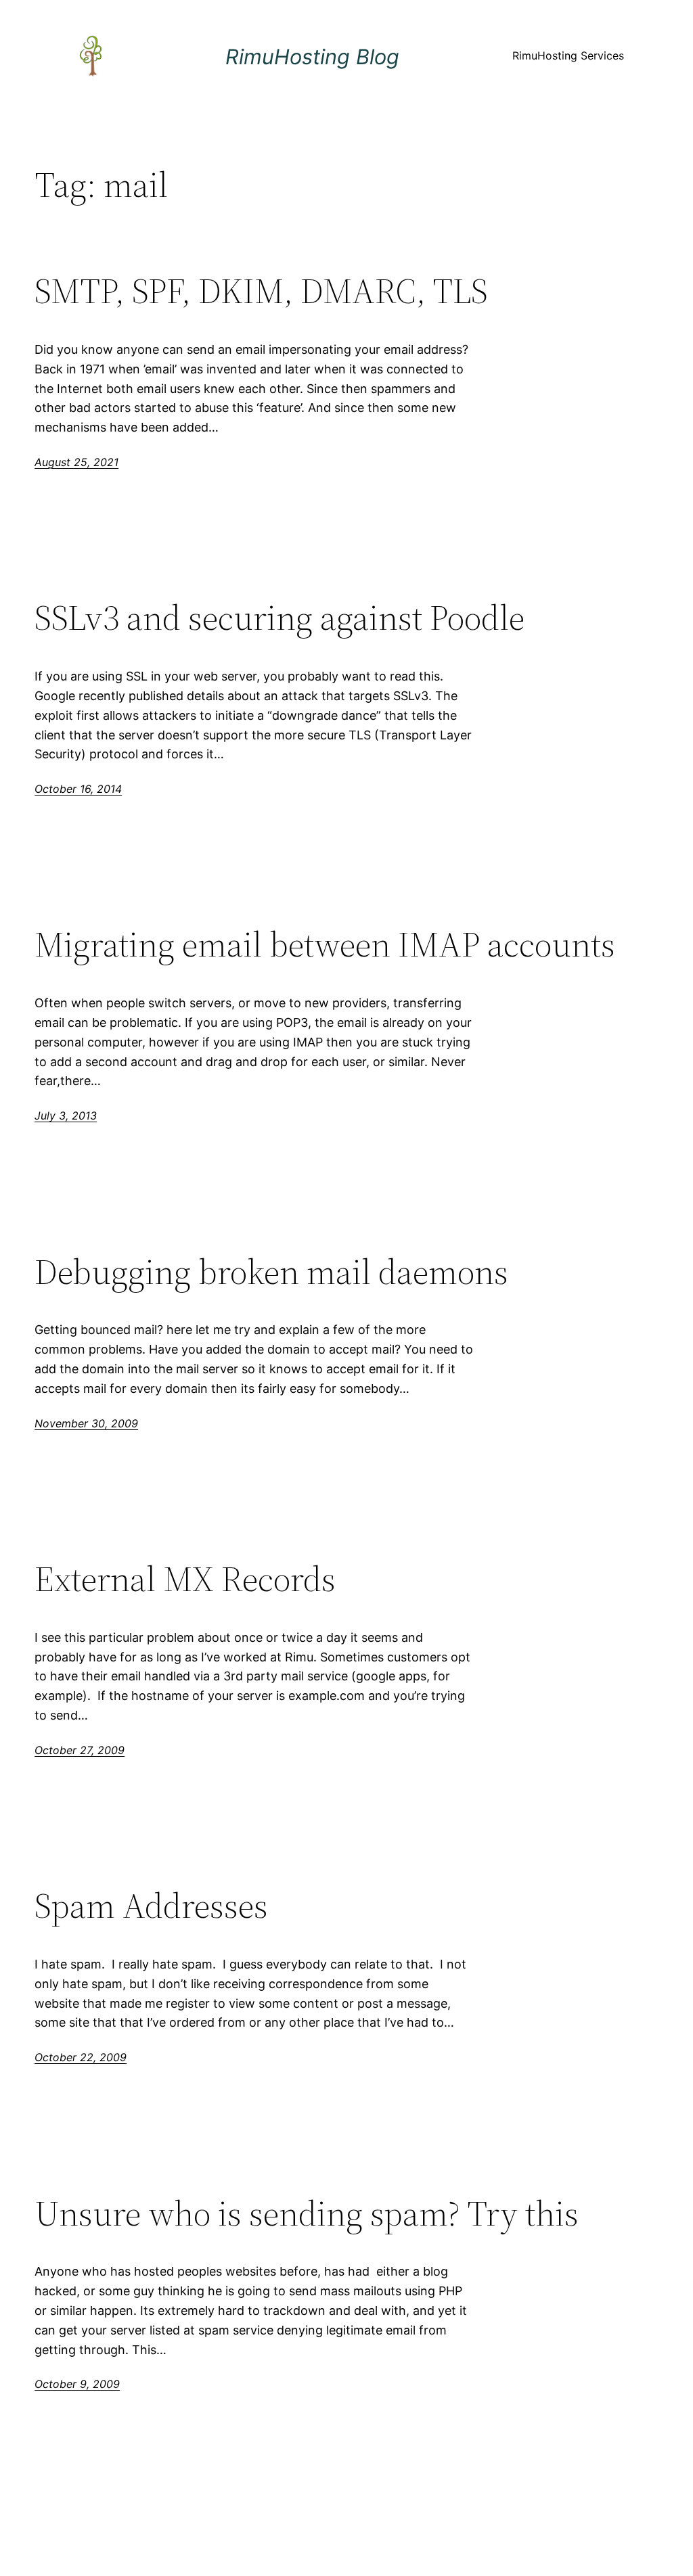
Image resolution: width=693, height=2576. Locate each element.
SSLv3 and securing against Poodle (280, 618)
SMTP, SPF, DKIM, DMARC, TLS (261, 291)
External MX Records (185, 1579)
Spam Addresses (151, 1906)
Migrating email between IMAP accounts (325, 944)
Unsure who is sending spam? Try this (307, 2213)
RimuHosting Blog (312, 56)
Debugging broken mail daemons (271, 1272)
